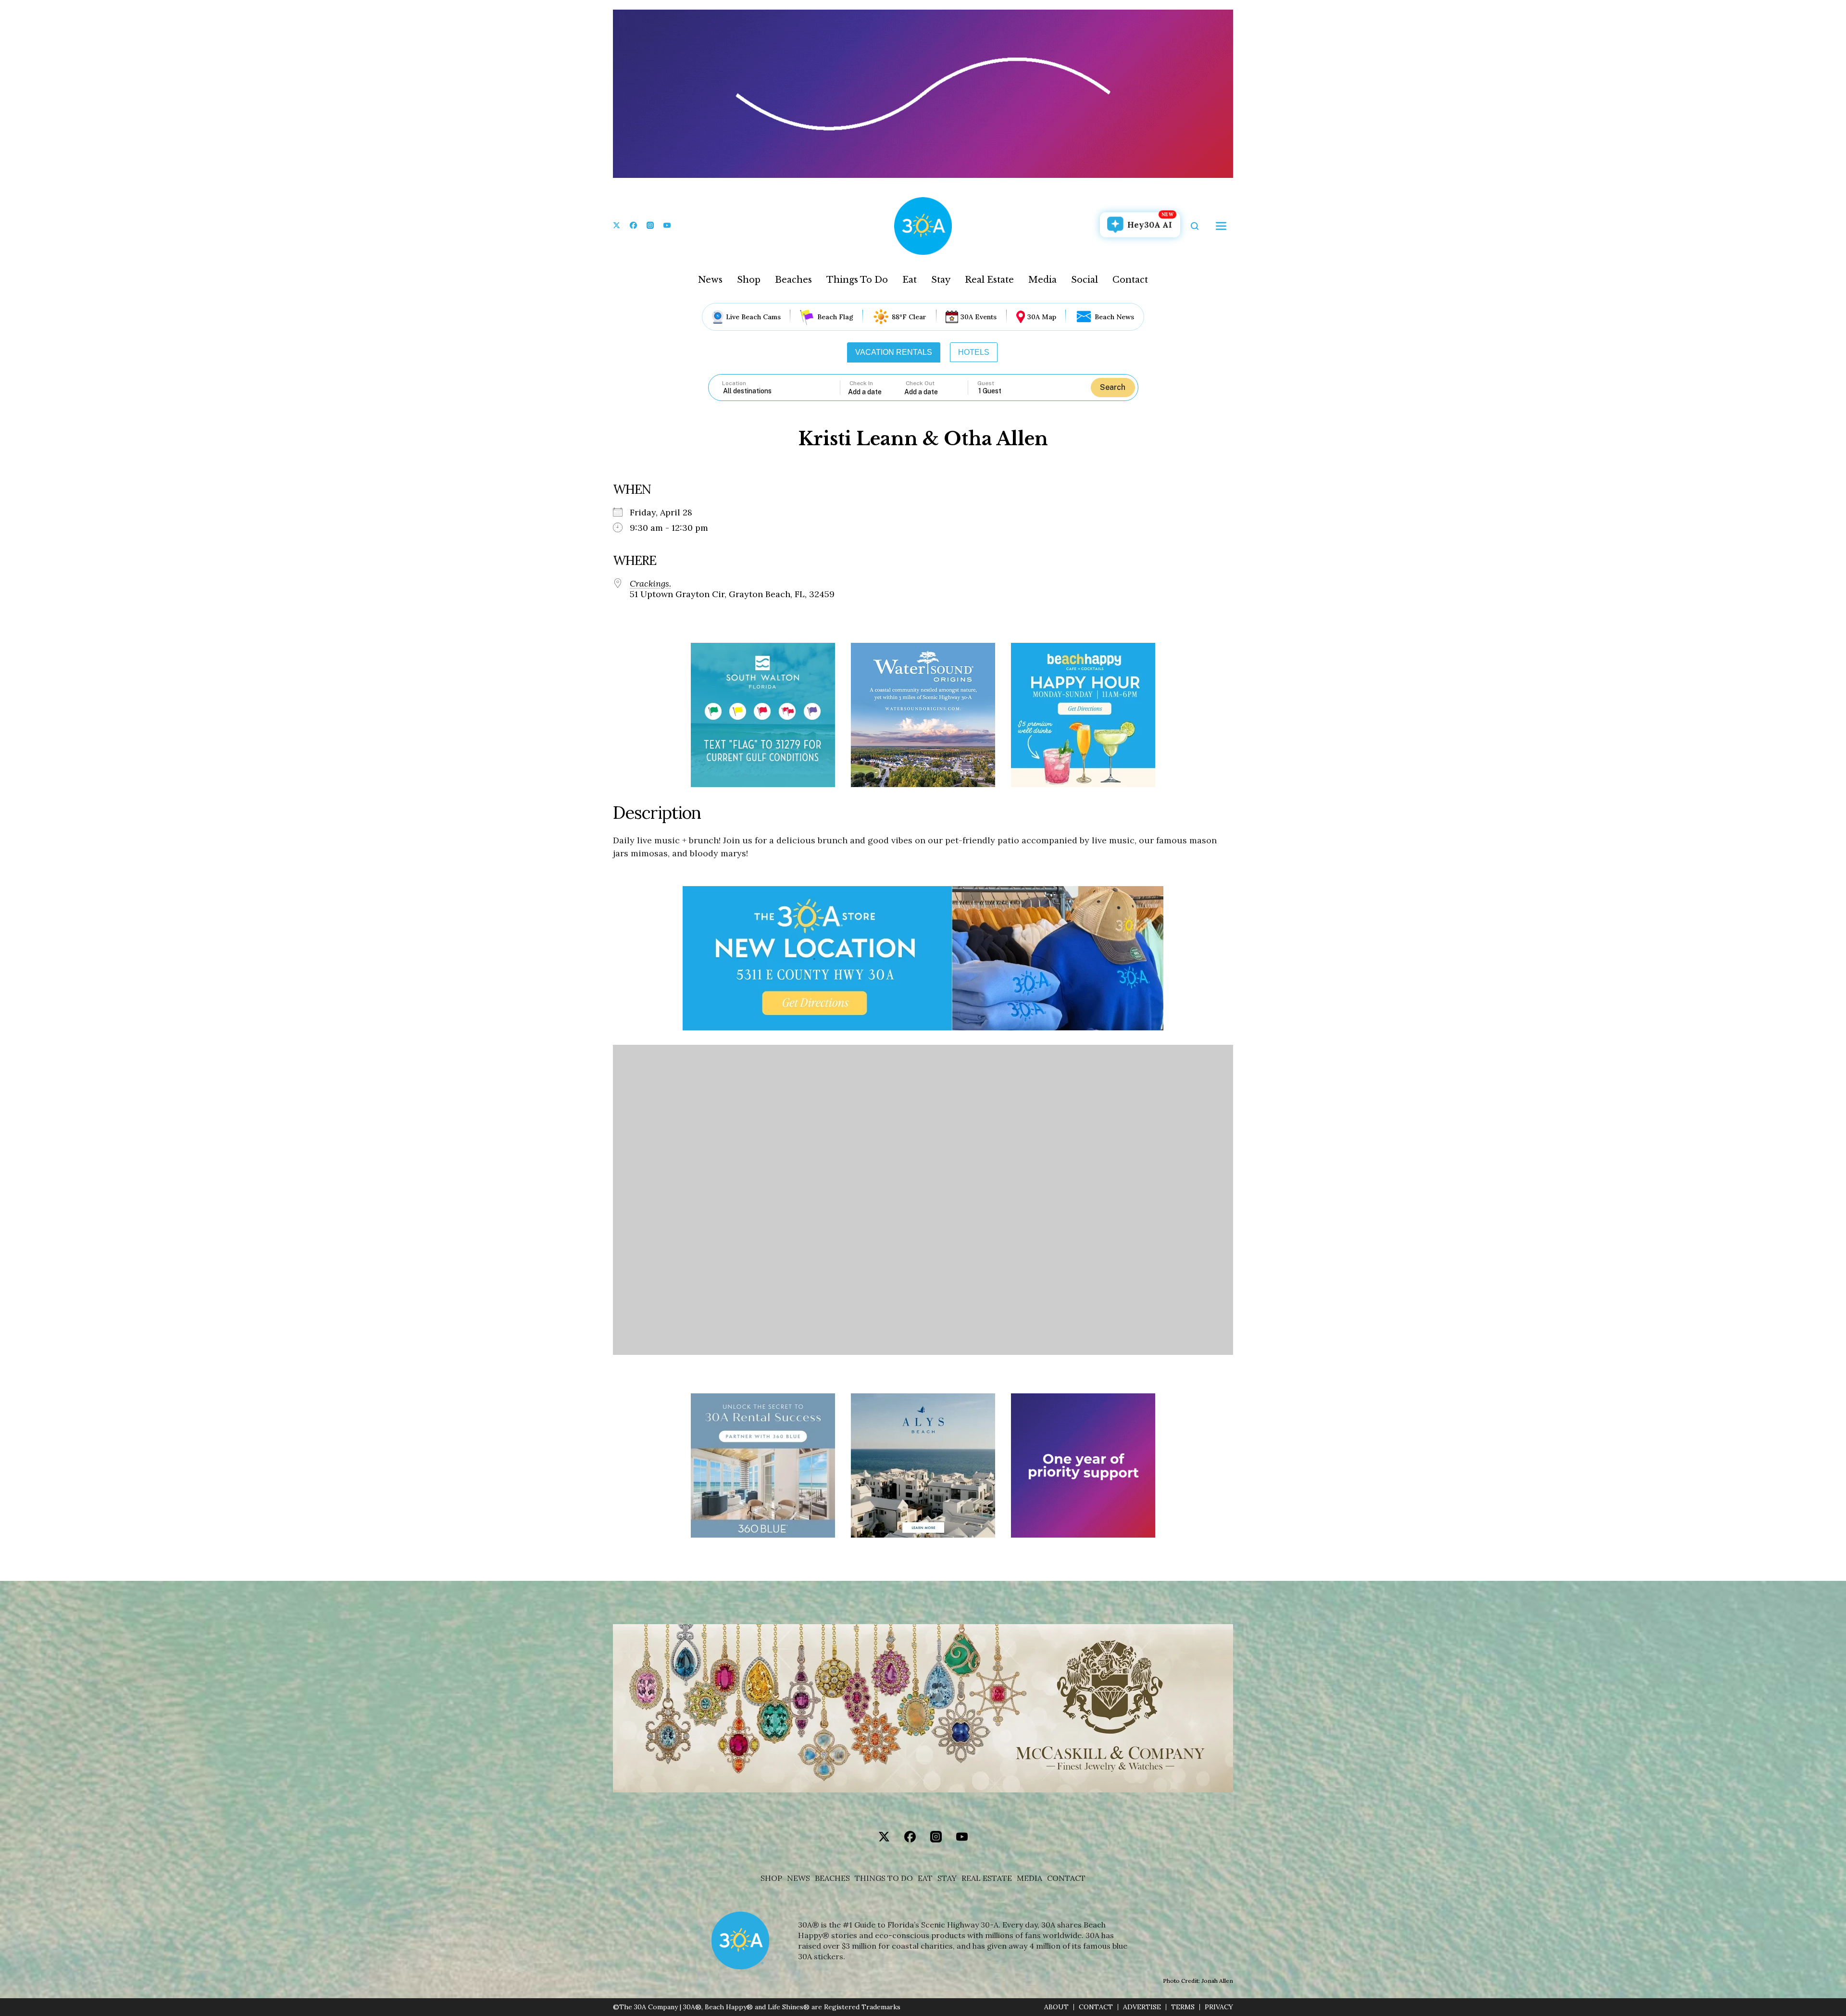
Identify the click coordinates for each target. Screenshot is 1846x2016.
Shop (749, 280)
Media (1042, 280)
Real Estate (989, 280)
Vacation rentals (894, 352)
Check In (861, 383)
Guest (986, 383)
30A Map (1042, 317)
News (710, 280)
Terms (1183, 2007)
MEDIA (1029, 1878)
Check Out (920, 383)
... (876, 392)
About (1056, 2007)
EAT (925, 1878)
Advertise (1142, 2007)
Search (1113, 387)
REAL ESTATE (987, 1878)
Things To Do (857, 280)
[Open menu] (1221, 226)
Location (734, 383)
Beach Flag (835, 317)
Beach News (1114, 317)
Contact (1130, 280)
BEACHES (832, 1878)
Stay (941, 280)
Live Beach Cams (753, 317)
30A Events (979, 317)
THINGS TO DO (884, 1878)
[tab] (894, 352)
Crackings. (650, 584)
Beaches (793, 280)
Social (1085, 280)
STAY (947, 1878)
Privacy (1219, 2007)
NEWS (798, 1878)
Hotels (974, 352)
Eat (910, 280)
